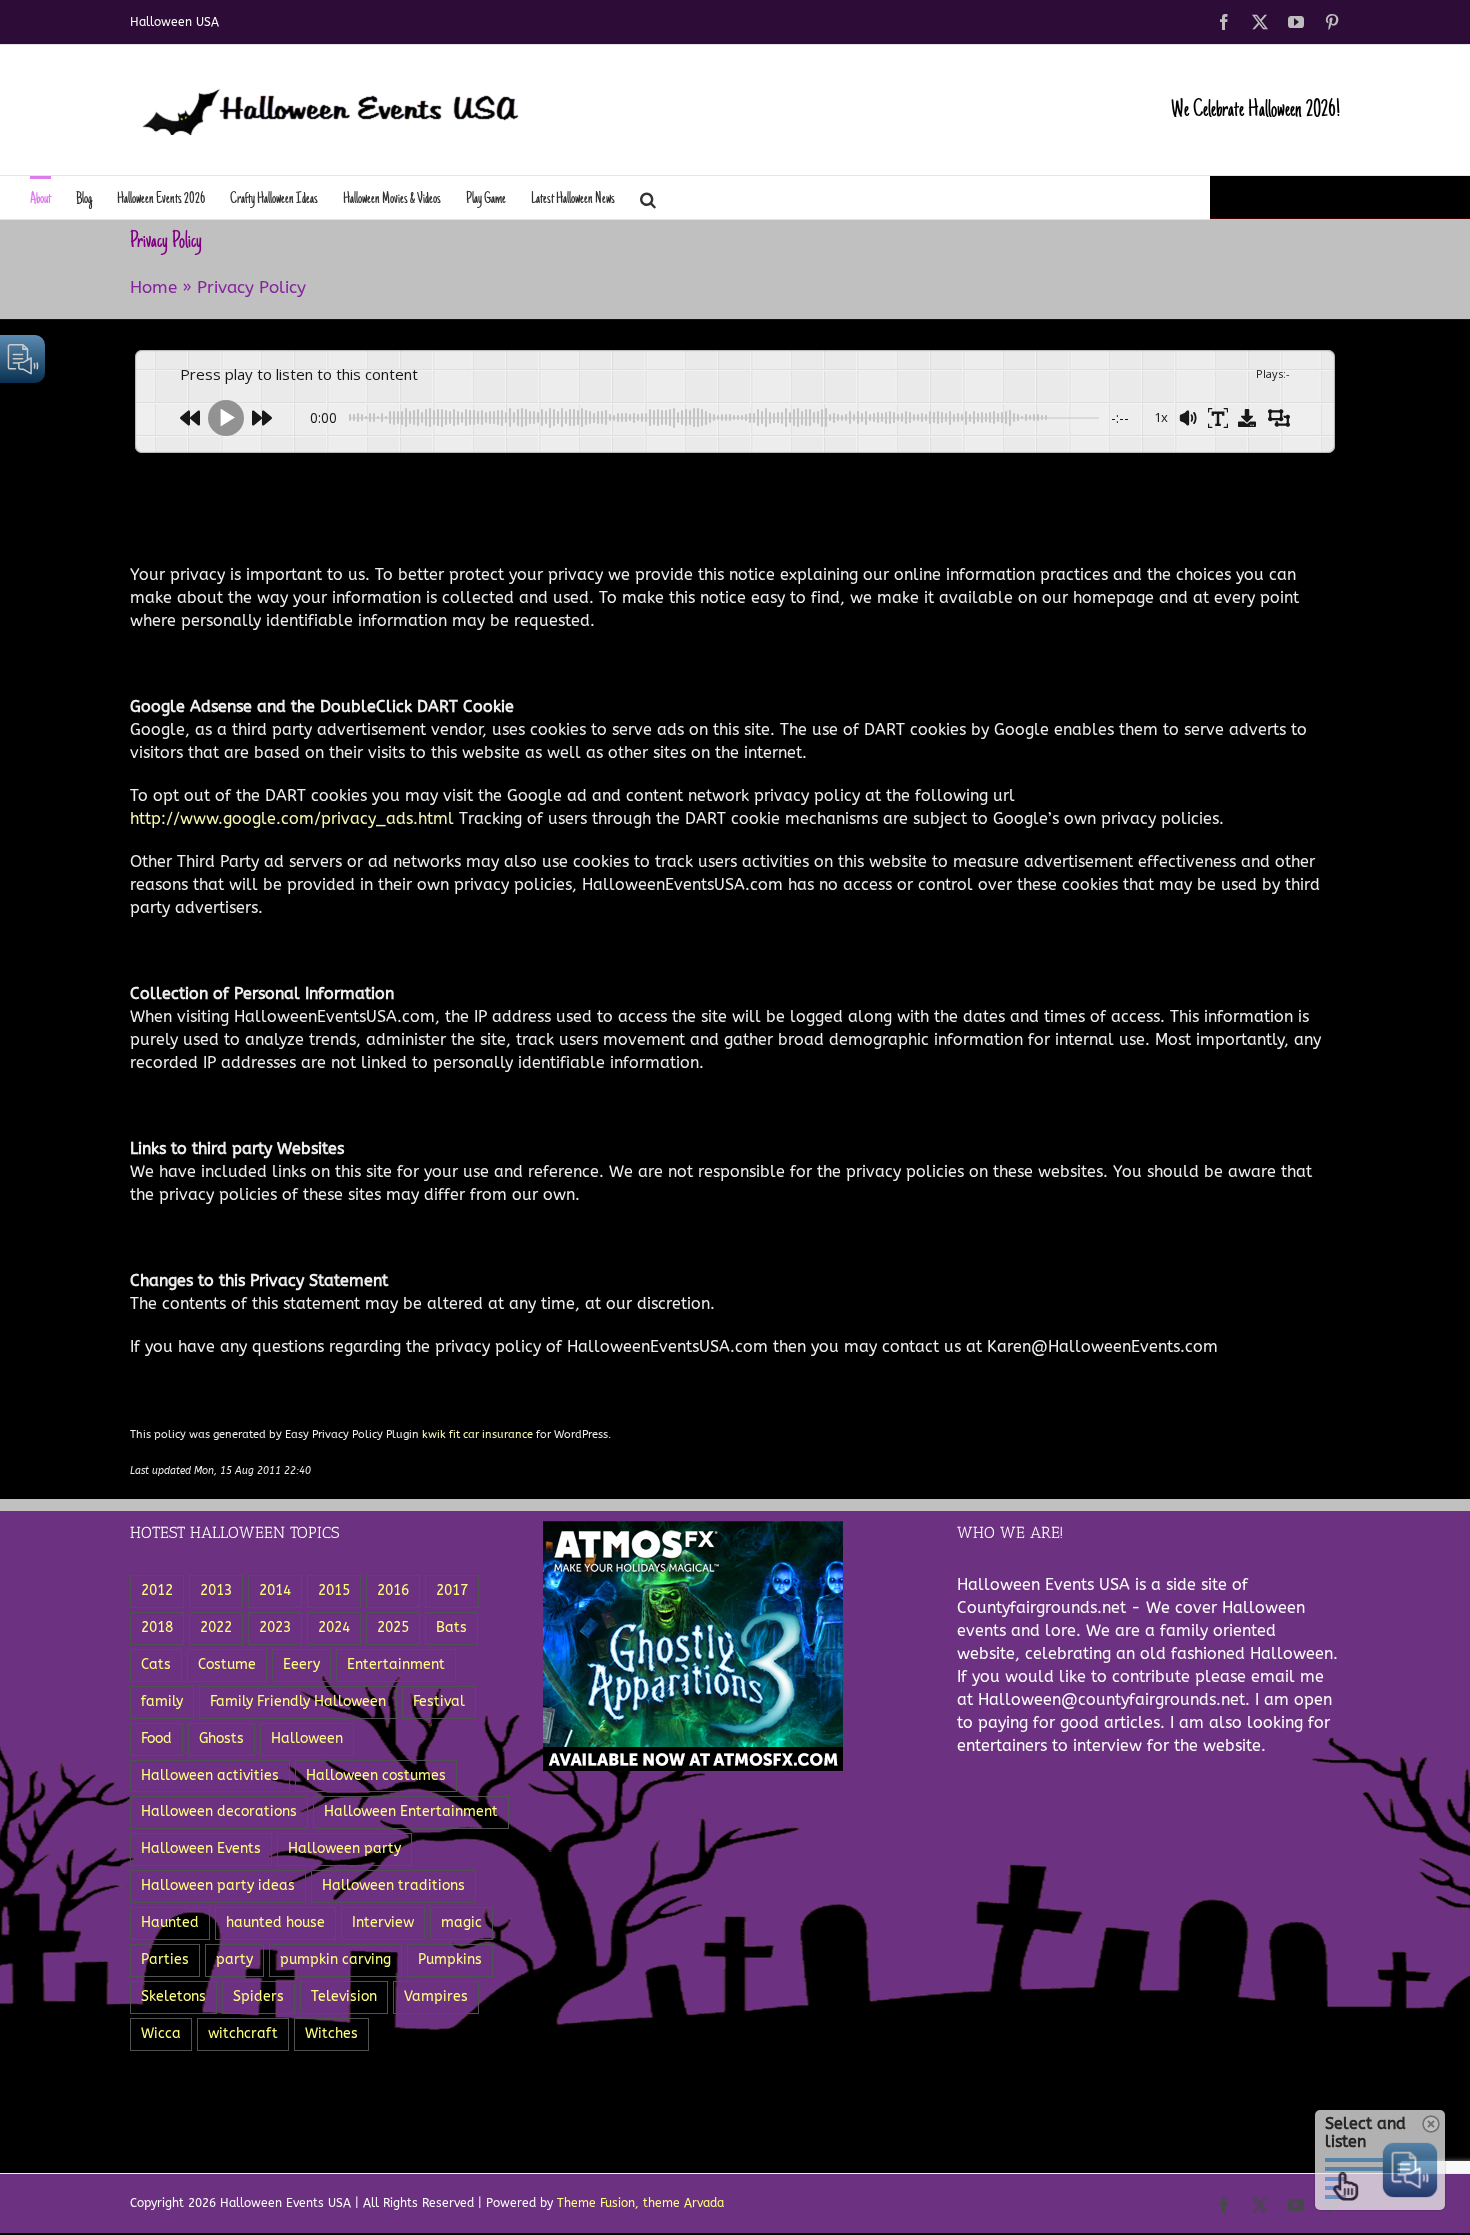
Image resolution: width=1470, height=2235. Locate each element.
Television (344, 1996)
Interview (383, 1922)
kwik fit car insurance (477, 1434)
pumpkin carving (335, 1959)
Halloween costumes (376, 1775)
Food (156, 1738)
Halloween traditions (393, 1885)
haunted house (275, 1922)
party (234, 1959)
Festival (439, 1701)
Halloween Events (201, 1848)
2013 (216, 1590)
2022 (216, 1627)
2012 (157, 1590)
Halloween (307, 1738)
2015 (334, 1590)
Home (153, 287)
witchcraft (243, 2033)
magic (461, 1922)
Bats (451, 1627)
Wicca (161, 2033)
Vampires (436, 1996)
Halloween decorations (219, 1811)
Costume (227, 1664)
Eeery (301, 1664)
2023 (275, 1627)
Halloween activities (210, 1775)
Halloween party (344, 1848)
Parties (165, 1959)
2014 (275, 1590)
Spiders (258, 1996)
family (162, 1701)
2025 (393, 1627)
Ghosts (221, 1738)
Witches (331, 2033)
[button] (648, 197)
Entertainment (396, 1664)
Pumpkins (450, 1959)
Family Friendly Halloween (298, 1701)
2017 (452, 1590)
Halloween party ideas (218, 1885)
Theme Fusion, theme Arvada (640, 2203)
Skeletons (173, 1996)
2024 (334, 1627)
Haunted (170, 1922)
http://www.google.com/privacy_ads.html (292, 818)
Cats (156, 1664)
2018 (157, 1627)
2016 (393, 1590)
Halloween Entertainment (411, 1811)
